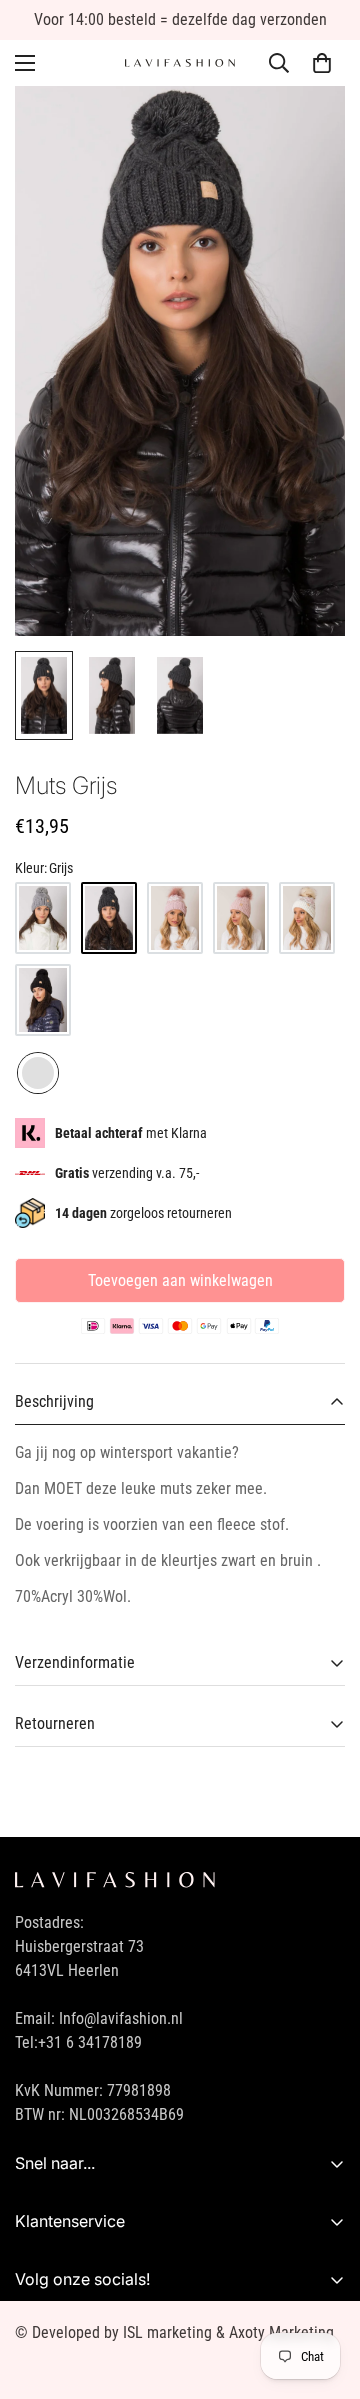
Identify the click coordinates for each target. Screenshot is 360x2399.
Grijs (38, 1073)
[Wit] (307, 918)
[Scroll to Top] (324, 2293)
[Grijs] (43, 918)
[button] (322, 63)
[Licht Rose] (175, 918)
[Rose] (241, 918)
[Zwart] (43, 1000)
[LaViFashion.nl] (180, 63)
